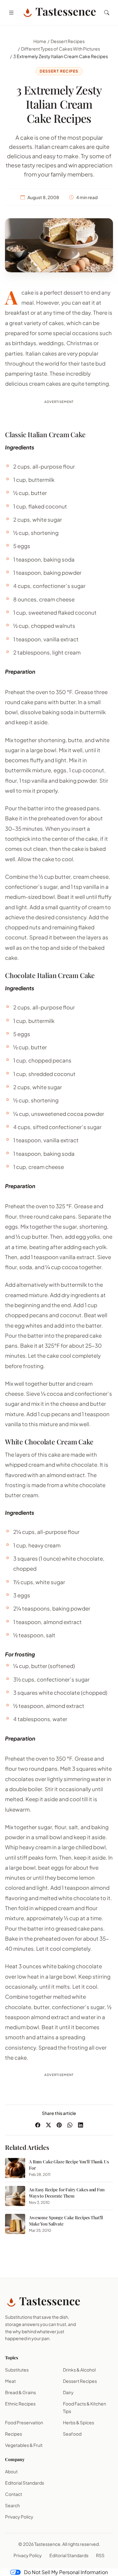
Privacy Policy (19, 2517)
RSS (100, 2555)
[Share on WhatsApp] (70, 2125)
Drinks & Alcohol (79, 2370)
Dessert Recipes (68, 41)
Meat (10, 2381)
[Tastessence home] (59, 13)
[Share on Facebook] (38, 2125)
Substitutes (17, 2370)
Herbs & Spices (79, 2422)
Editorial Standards (25, 2483)
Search (12, 2505)
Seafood (72, 2434)
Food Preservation (24, 2422)
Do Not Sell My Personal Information (66, 2572)
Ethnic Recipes (20, 2404)
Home (40, 41)
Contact (14, 2494)
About (11, 2471)
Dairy (68, 2392)
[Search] (107, 13)
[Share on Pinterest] (59, 2125)
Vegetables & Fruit (24, 2445)
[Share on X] (48, 2125)
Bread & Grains (20, 2392)
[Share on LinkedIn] (81, 2125)
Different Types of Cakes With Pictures (61, 49)
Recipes (14, 2434)
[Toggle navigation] (11, 13)
